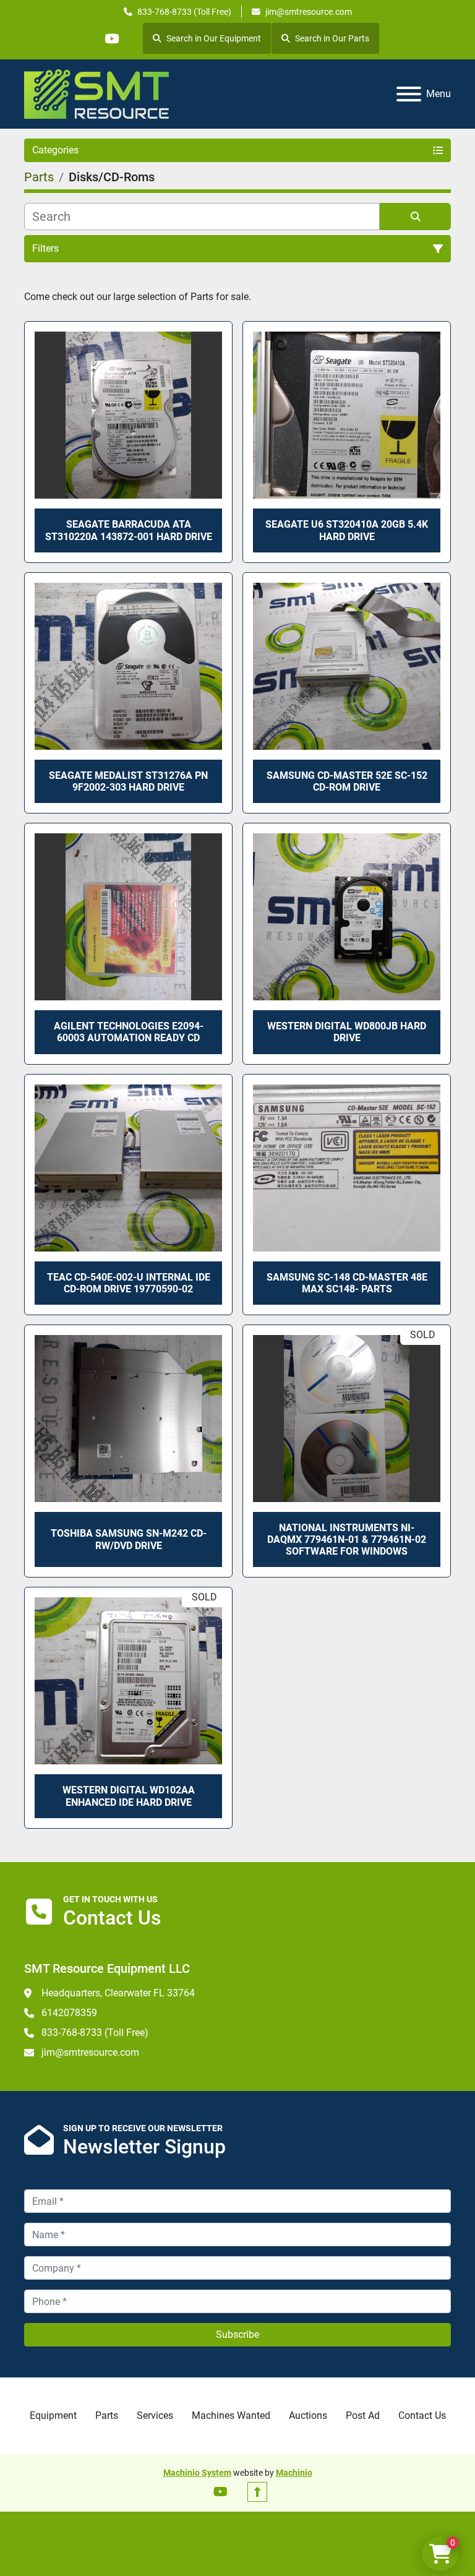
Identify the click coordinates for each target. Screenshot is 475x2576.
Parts (107, 2415)
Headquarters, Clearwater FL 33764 (118, 1993)
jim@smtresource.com (309, 12)
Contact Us (422, 2415)
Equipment (53, 2415)
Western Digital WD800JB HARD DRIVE (347, 1032)
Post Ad (363, 2415)
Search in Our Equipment (214, 38)
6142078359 (69, 2013)
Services (155, 2415)
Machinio (294, 2473)
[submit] (415, 217)
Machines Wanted (231, 2415)
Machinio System (197, 2473)
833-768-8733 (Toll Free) (184, 12)
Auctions (308, 2415)
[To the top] (257, 2492)
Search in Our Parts (332, 38)
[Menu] (409, 94)
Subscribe (237, 2334)
